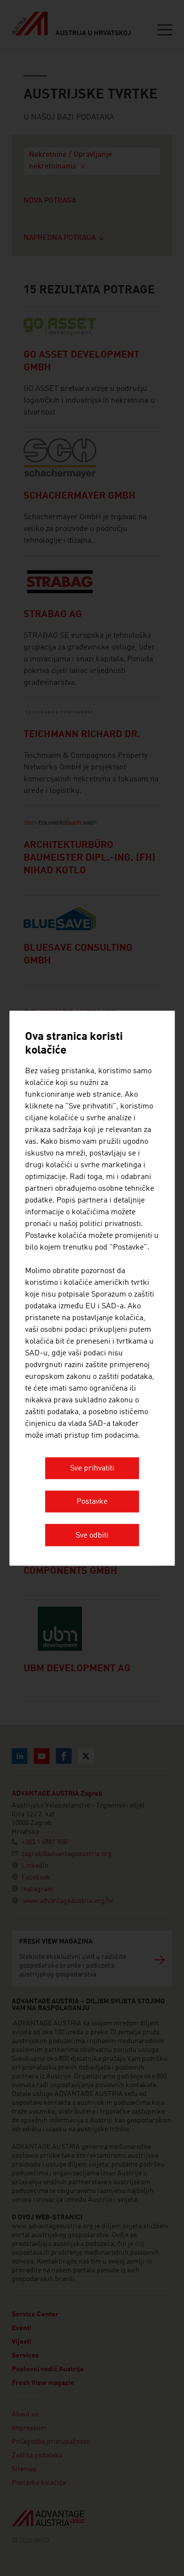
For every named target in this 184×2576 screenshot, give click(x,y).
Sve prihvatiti (92, 1469)
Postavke (92, 1502)
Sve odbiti (92, 1536)
